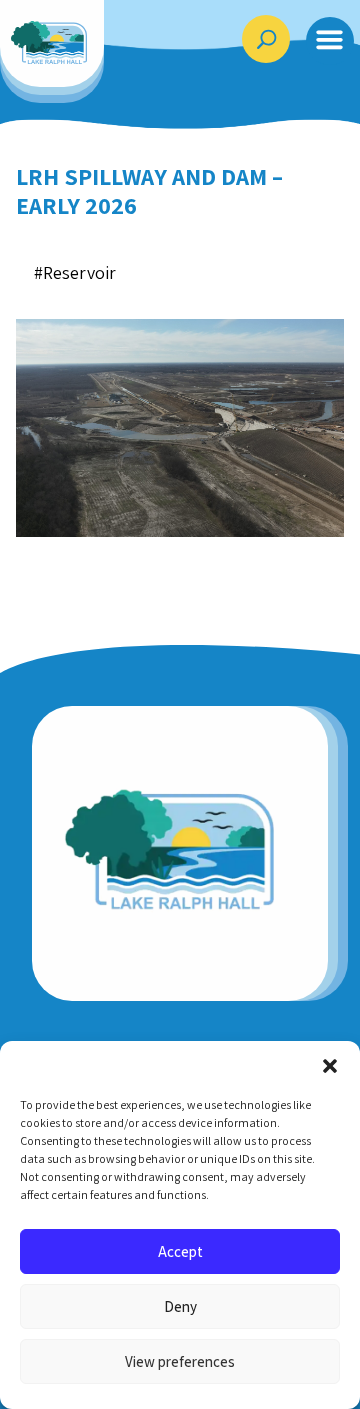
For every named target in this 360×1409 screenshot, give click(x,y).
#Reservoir (75, 272)
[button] (330, 1066)
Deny (180, 1306)
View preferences (180, 1361)
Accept (180, 1251)
